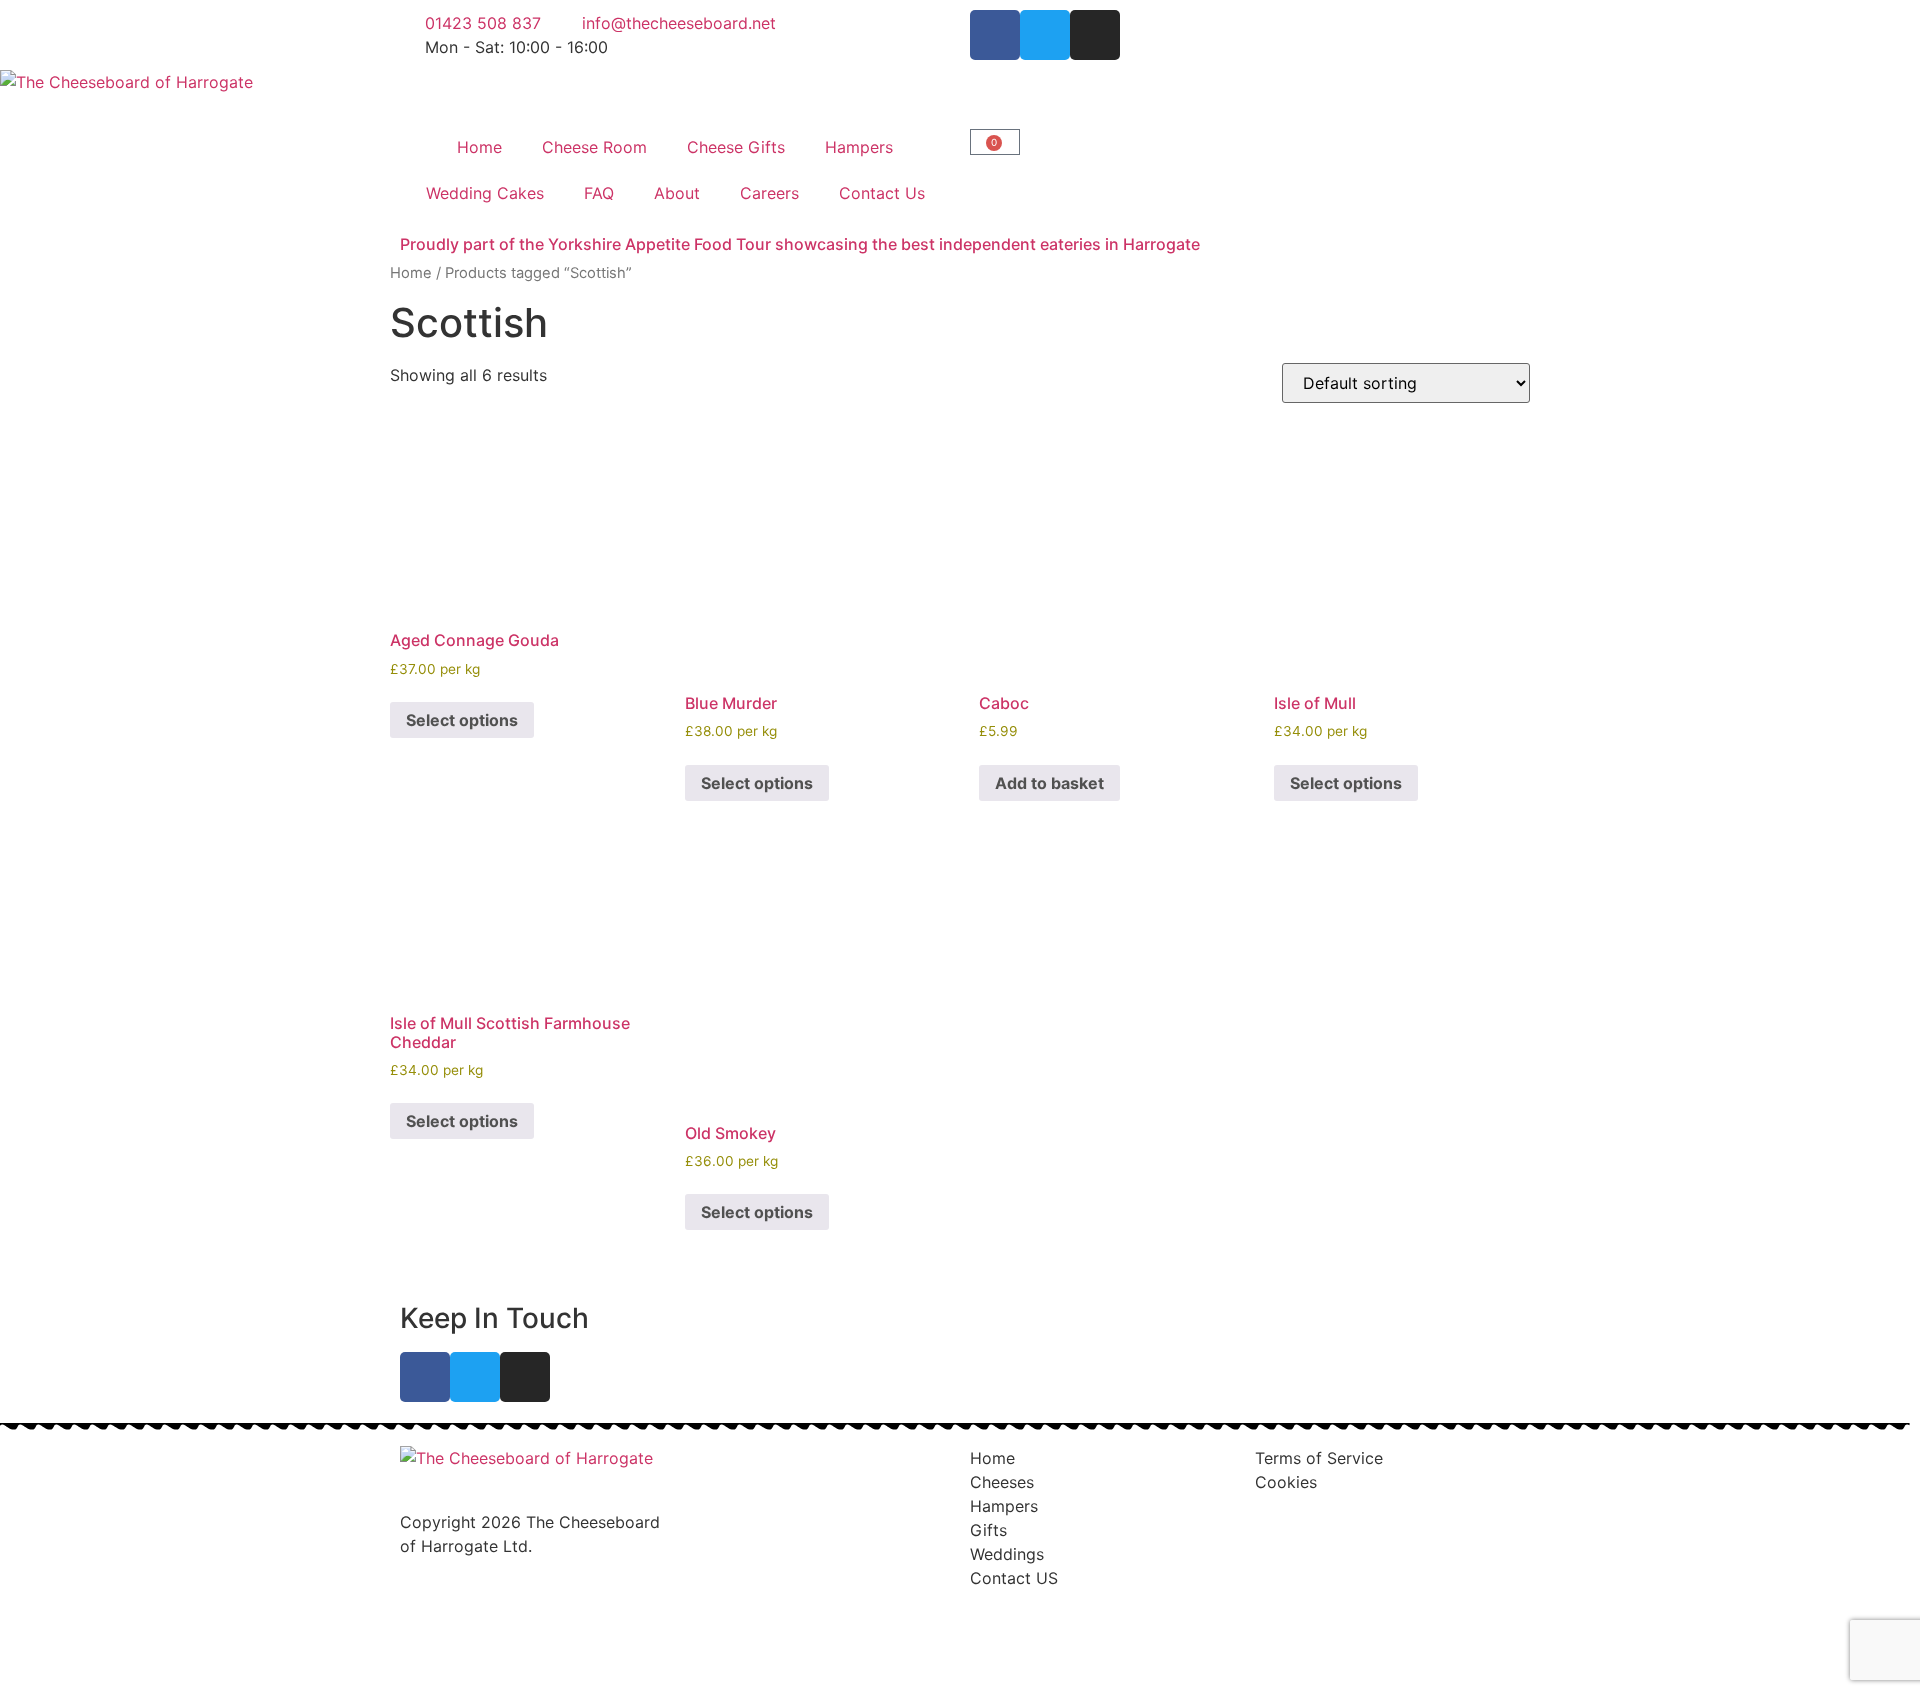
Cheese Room (594, 147)
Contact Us (882, 193)
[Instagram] (1095, 35)
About (677, 193)
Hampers (859, 147)
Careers (769, 193)
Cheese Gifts (736, 147)
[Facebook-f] (995, 35)
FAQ (599, 193)
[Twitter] (1045, 35)
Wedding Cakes (485, 193)
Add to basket (1049, 783)
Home (479, 147)
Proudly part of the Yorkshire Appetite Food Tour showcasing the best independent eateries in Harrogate (800, 244)
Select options (462, 720)
